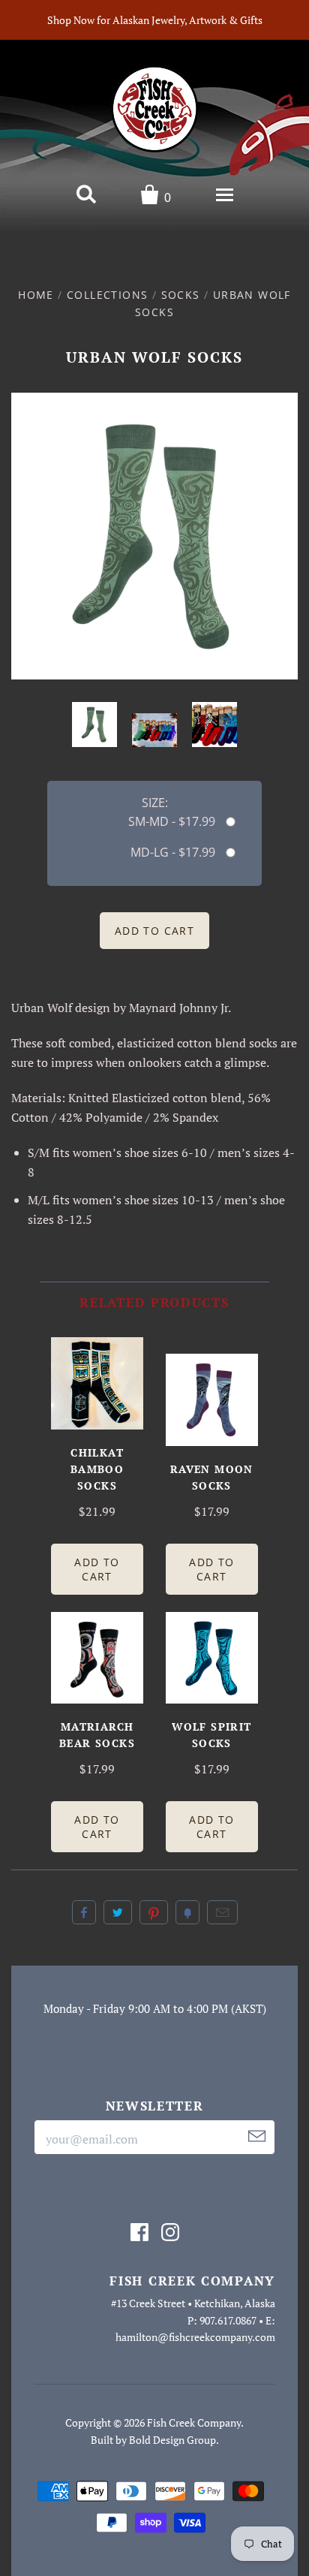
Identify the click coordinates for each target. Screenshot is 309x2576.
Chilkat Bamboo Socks (97, 1469)
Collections (107, 295)
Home (36, 295)
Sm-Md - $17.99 (172, 821)
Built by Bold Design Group (153, 2440)
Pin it (154, 1912)
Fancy (187, 1912)
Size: (155, 803)
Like (84, 1912)
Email (222, 1912)
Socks (181, 295)
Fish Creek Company (194, 2422)
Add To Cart (97, 1569)
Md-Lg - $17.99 (173, 852)
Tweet (118, 1912)
